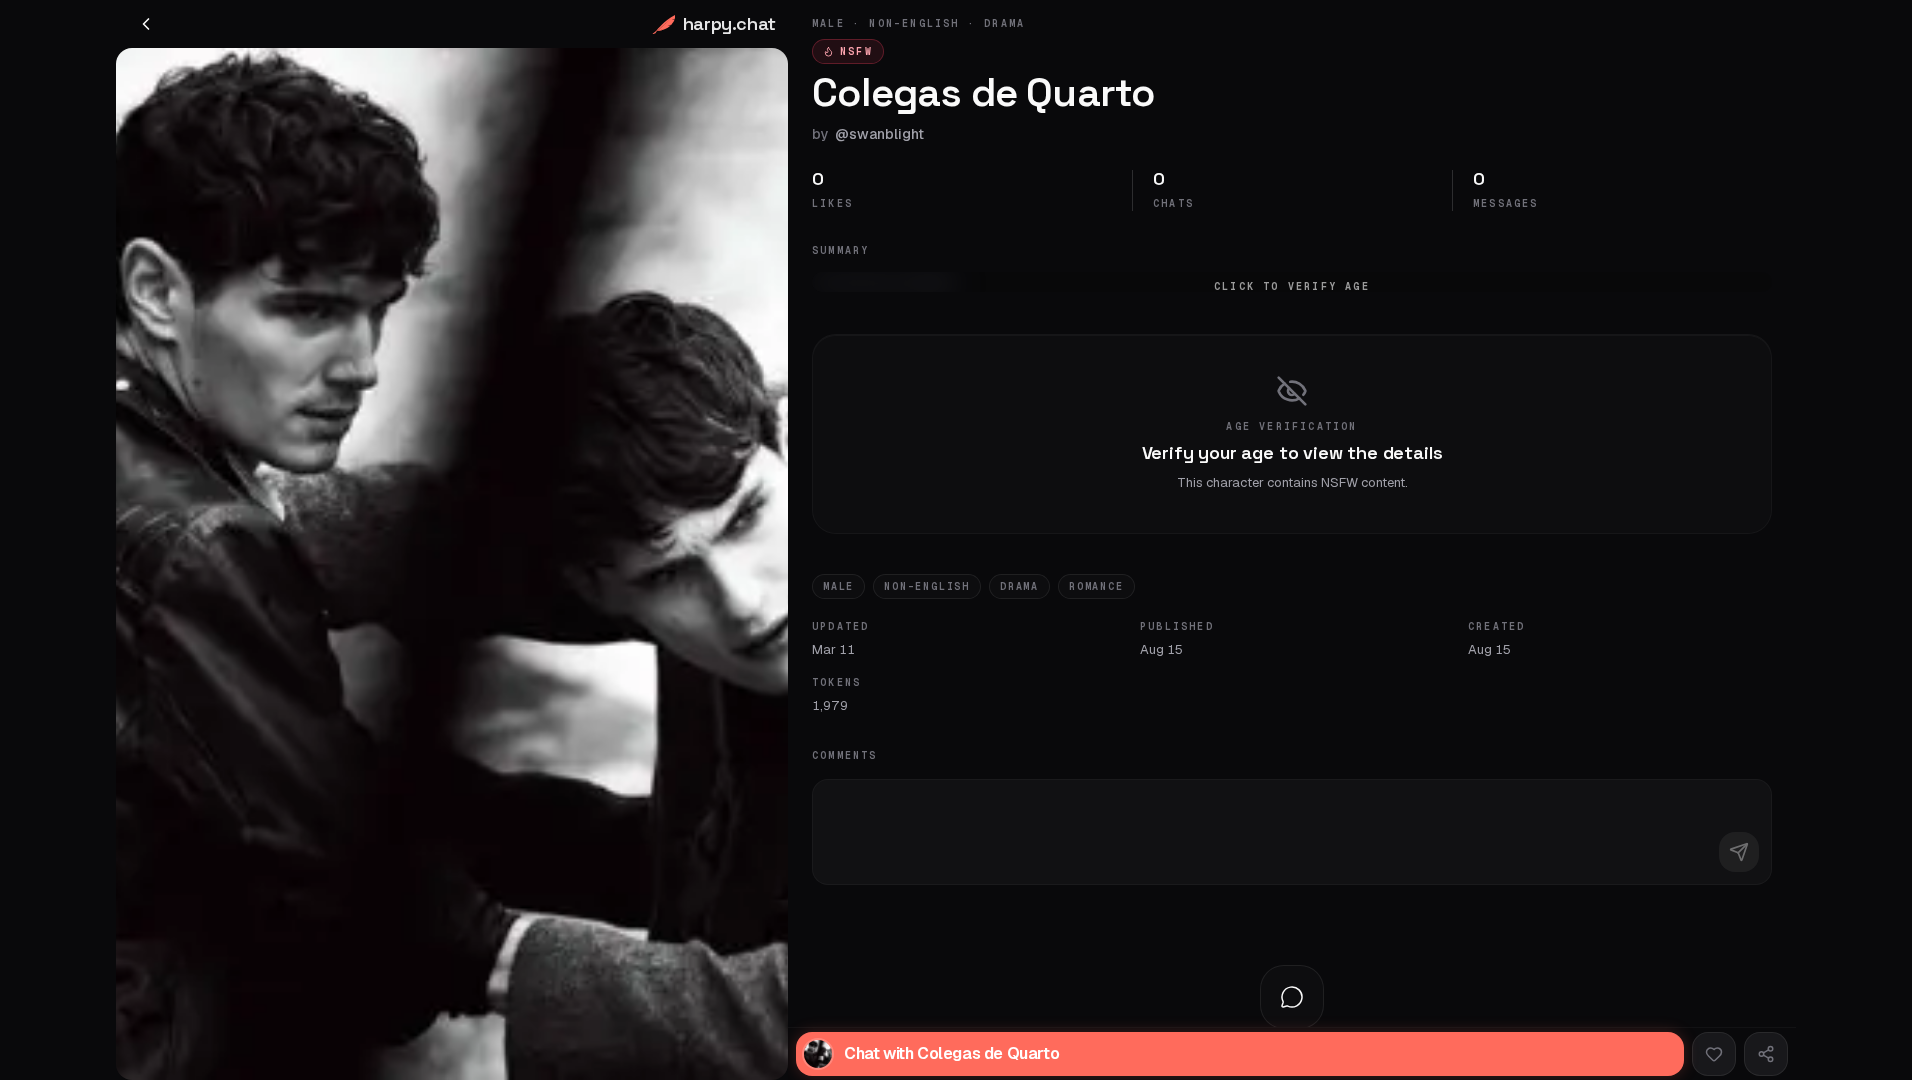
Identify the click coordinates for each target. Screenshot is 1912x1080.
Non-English (927, 586)
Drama (1019, 586)
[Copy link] (1766, 1054)
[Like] (1714, 1054)
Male (838, 586)
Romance (1096, 586)
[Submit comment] (1739, 852)
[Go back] (146, 24)
